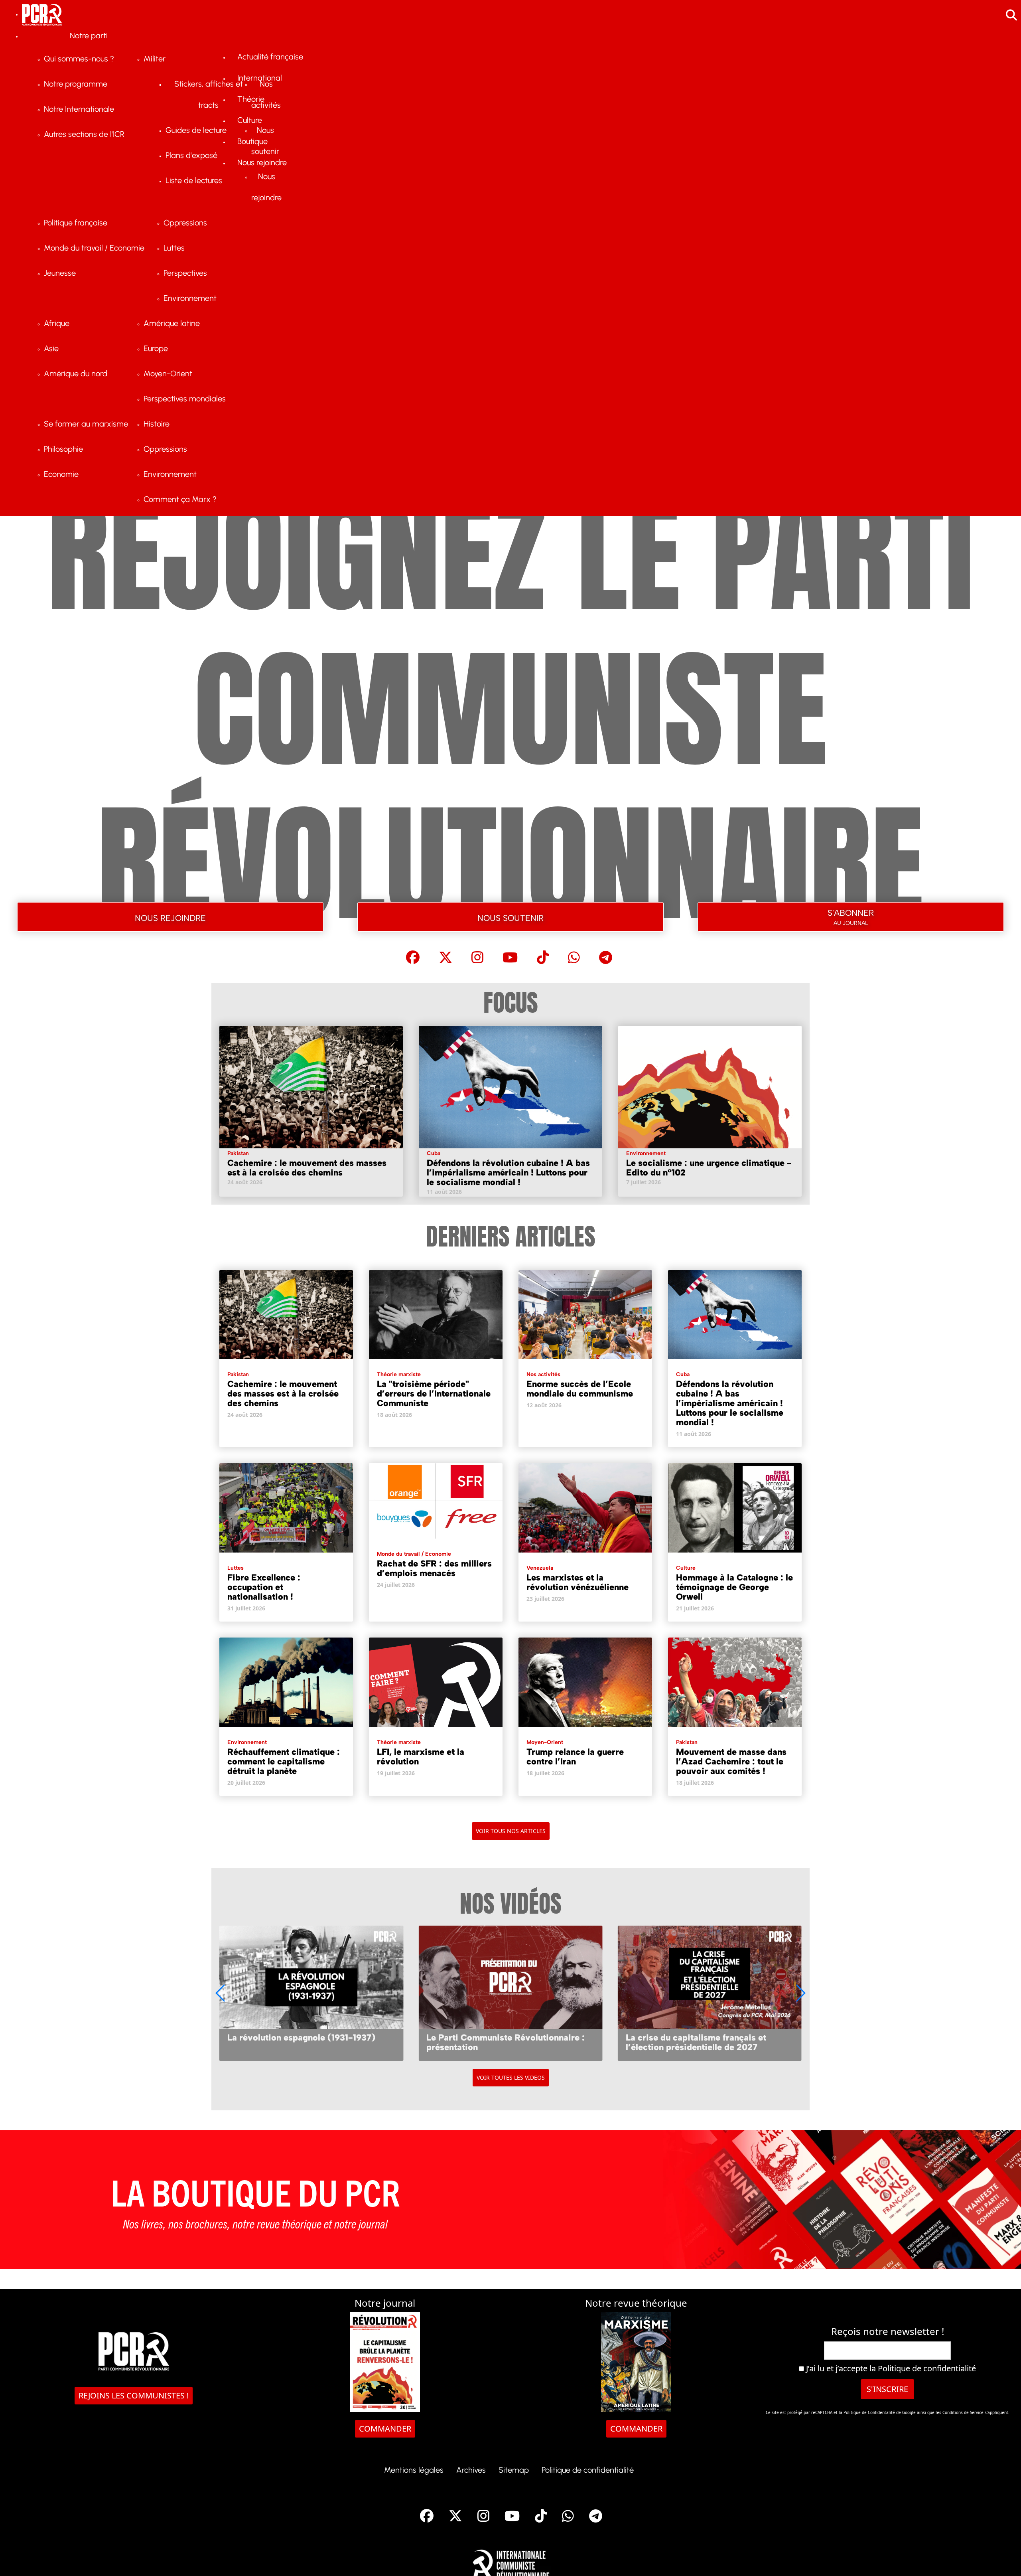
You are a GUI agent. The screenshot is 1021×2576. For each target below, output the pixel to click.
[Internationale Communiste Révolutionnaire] (511, 2563)
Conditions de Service (963, 2412)
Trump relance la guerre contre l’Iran (575, 1757)
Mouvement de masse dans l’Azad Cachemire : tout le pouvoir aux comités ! (731, 1761)
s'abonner (851, 916)
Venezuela (540, 1568)
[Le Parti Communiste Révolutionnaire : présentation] (311, 1993)
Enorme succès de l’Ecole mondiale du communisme (580, 1389)
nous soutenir (510, 917)
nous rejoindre (170, 917)
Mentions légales (414, 2470)
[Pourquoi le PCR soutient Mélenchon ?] (710, 1993)
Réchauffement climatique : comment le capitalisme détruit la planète (284, 1761)
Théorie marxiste (399, 1374)
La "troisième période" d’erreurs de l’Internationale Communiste (434, 1394)
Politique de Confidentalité (870, 2412)
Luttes (236, 1568)
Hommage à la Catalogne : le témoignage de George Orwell (734, 1587)
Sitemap (514, 2470)
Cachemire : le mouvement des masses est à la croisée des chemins (307, 1168)
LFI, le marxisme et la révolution (421, 1757)
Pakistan (238, 1153)
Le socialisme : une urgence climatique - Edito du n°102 (709, 1168)
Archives (471, 2470)
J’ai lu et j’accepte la (890, 2369)
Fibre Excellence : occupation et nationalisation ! (264, 1587)
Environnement (646, 1153)
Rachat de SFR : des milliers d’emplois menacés (434, 1568)
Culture (686, 1568)
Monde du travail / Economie (414, 1554)
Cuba (434, 1153)
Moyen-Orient (545, 1742)
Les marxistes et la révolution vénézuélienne (578, 1582)
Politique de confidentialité (927, 2368)
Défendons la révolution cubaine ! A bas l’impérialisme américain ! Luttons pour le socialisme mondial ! (508, 1172)
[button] (800, 1993)
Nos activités (543, 1374)
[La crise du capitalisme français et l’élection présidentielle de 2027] (510, 1993)
